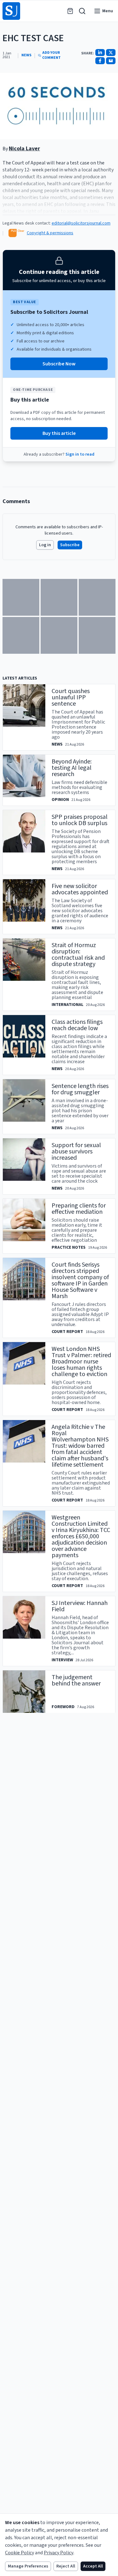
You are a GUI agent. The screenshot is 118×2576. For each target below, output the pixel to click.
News (26, 55)
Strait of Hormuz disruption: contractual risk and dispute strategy (78, 955)
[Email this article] (111, 61)
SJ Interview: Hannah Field (80, 1606)
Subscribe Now (59, 364)
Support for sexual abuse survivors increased (76, 1152)
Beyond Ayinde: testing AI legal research (72, 768)
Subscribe (70, 545)
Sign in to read (80, 454)
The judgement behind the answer (76, 1680)
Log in (45, 545)
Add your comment (51, 55)
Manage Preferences (28, 2566)
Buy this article (59, 433)
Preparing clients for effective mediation (79, 1209)
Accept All (93, 2566)
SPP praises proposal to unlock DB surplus (80, 820)
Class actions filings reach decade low (77, 1025)
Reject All (66, 2566)
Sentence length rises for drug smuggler (80, 1089)
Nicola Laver (24, 149)
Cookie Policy (20, 2553)
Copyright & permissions (50, 233)
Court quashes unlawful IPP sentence (71, 697)
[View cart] (70, 11)
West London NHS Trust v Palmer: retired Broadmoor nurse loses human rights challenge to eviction (81, 1362)
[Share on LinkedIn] (100, 53)
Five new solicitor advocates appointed (80, 889)
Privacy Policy (59, 2553)
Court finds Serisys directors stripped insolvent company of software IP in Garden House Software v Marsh (80, 1280)
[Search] (82, 11)
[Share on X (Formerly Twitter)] (111, 53)
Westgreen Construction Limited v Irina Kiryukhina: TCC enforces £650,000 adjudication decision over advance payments (81, 1536)
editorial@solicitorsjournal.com (81, 223)
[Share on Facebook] (100, 61)
